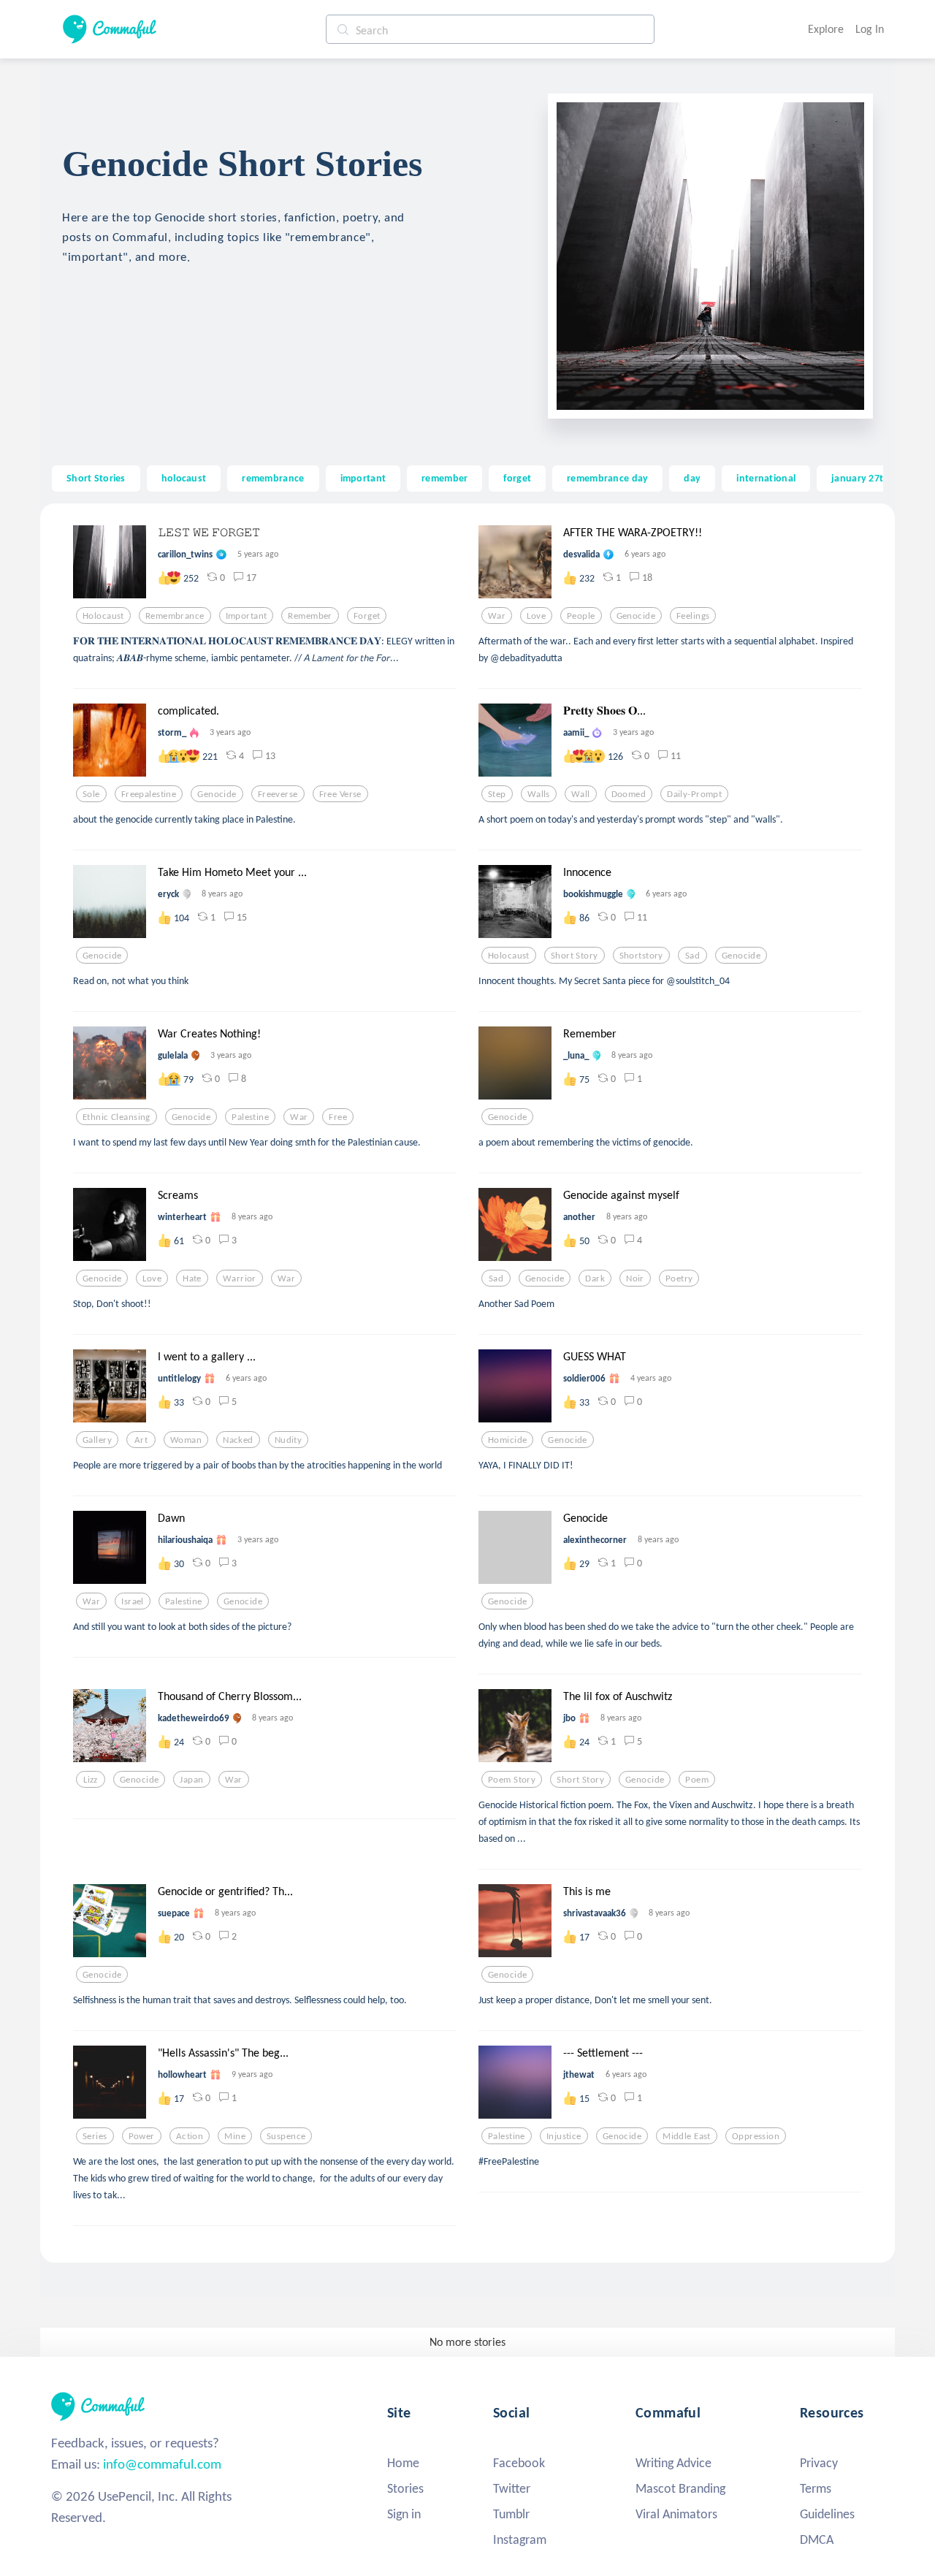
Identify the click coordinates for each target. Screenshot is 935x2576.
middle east (687, 2136)
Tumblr (511, 2514)
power (142, 2136)
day (692, 478)
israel (133, 1601)
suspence (286, 2136)
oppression (756, 2136)
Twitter (512, 2488)
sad (692, 956)
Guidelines (827, 2514)
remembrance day (607, 478)
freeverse (278, 794)
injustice (564, 2136)
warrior (240, 1279)
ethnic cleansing (117, 1117)
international (766, 478)
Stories (405, 2488)
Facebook (519, 2463)
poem (697, 1780)
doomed (629, 794)
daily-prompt (694, 794)
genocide (636, 616)
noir (635, 1279)
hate (192, 1279)
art (141, 1440)
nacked (238, 1440)
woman (186, 1440)
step (497, 794)
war (497, 616)
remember (444, 478)
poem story (512, 1780)
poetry (679, 1279)
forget (517, 478)
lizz (91, 1780)
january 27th (860, 478)
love (536, 616)
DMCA (817, 2539)
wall (581, 794)
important (363, 478)
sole (91, 794)
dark (595, 1279)
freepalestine (149, 794)
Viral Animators (676, 2514)
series (95, 2136)
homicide (507, 1440)
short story (575, 956)
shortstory (641, 956)
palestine (250, 1117)
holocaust (184, 478)
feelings (693, 616)
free (338, 1117)
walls (539, 794)
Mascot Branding (680, 2488)
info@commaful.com (162, 2464)
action (190, 2136)
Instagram (520, 2539)
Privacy (819, 2463)
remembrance (273, 478)
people (581, 616)
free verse (340, 794)
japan (191, 1780)
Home (403, 2463)
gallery (97, 1440)
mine (235, 2136)
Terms (816, 2488)
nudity (289, 1440)
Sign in (404, 2514)
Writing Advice (673, 2463)
